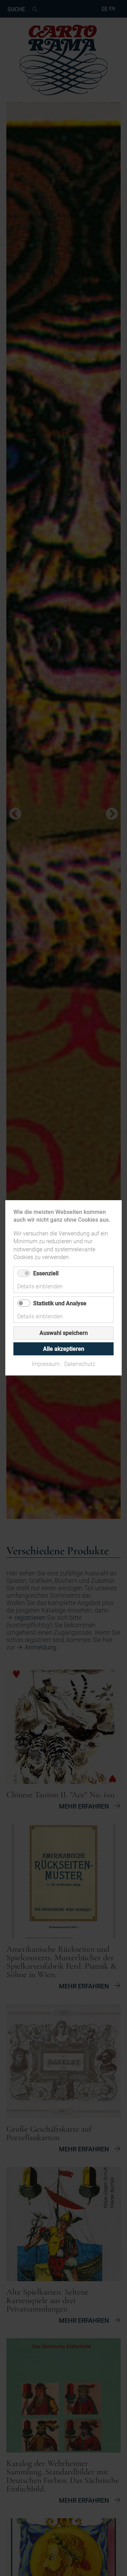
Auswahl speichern (64, 1333)
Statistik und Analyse (60, 1304)
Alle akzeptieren (64, 1349)
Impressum (46, 1364)
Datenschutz (80, 1364)
